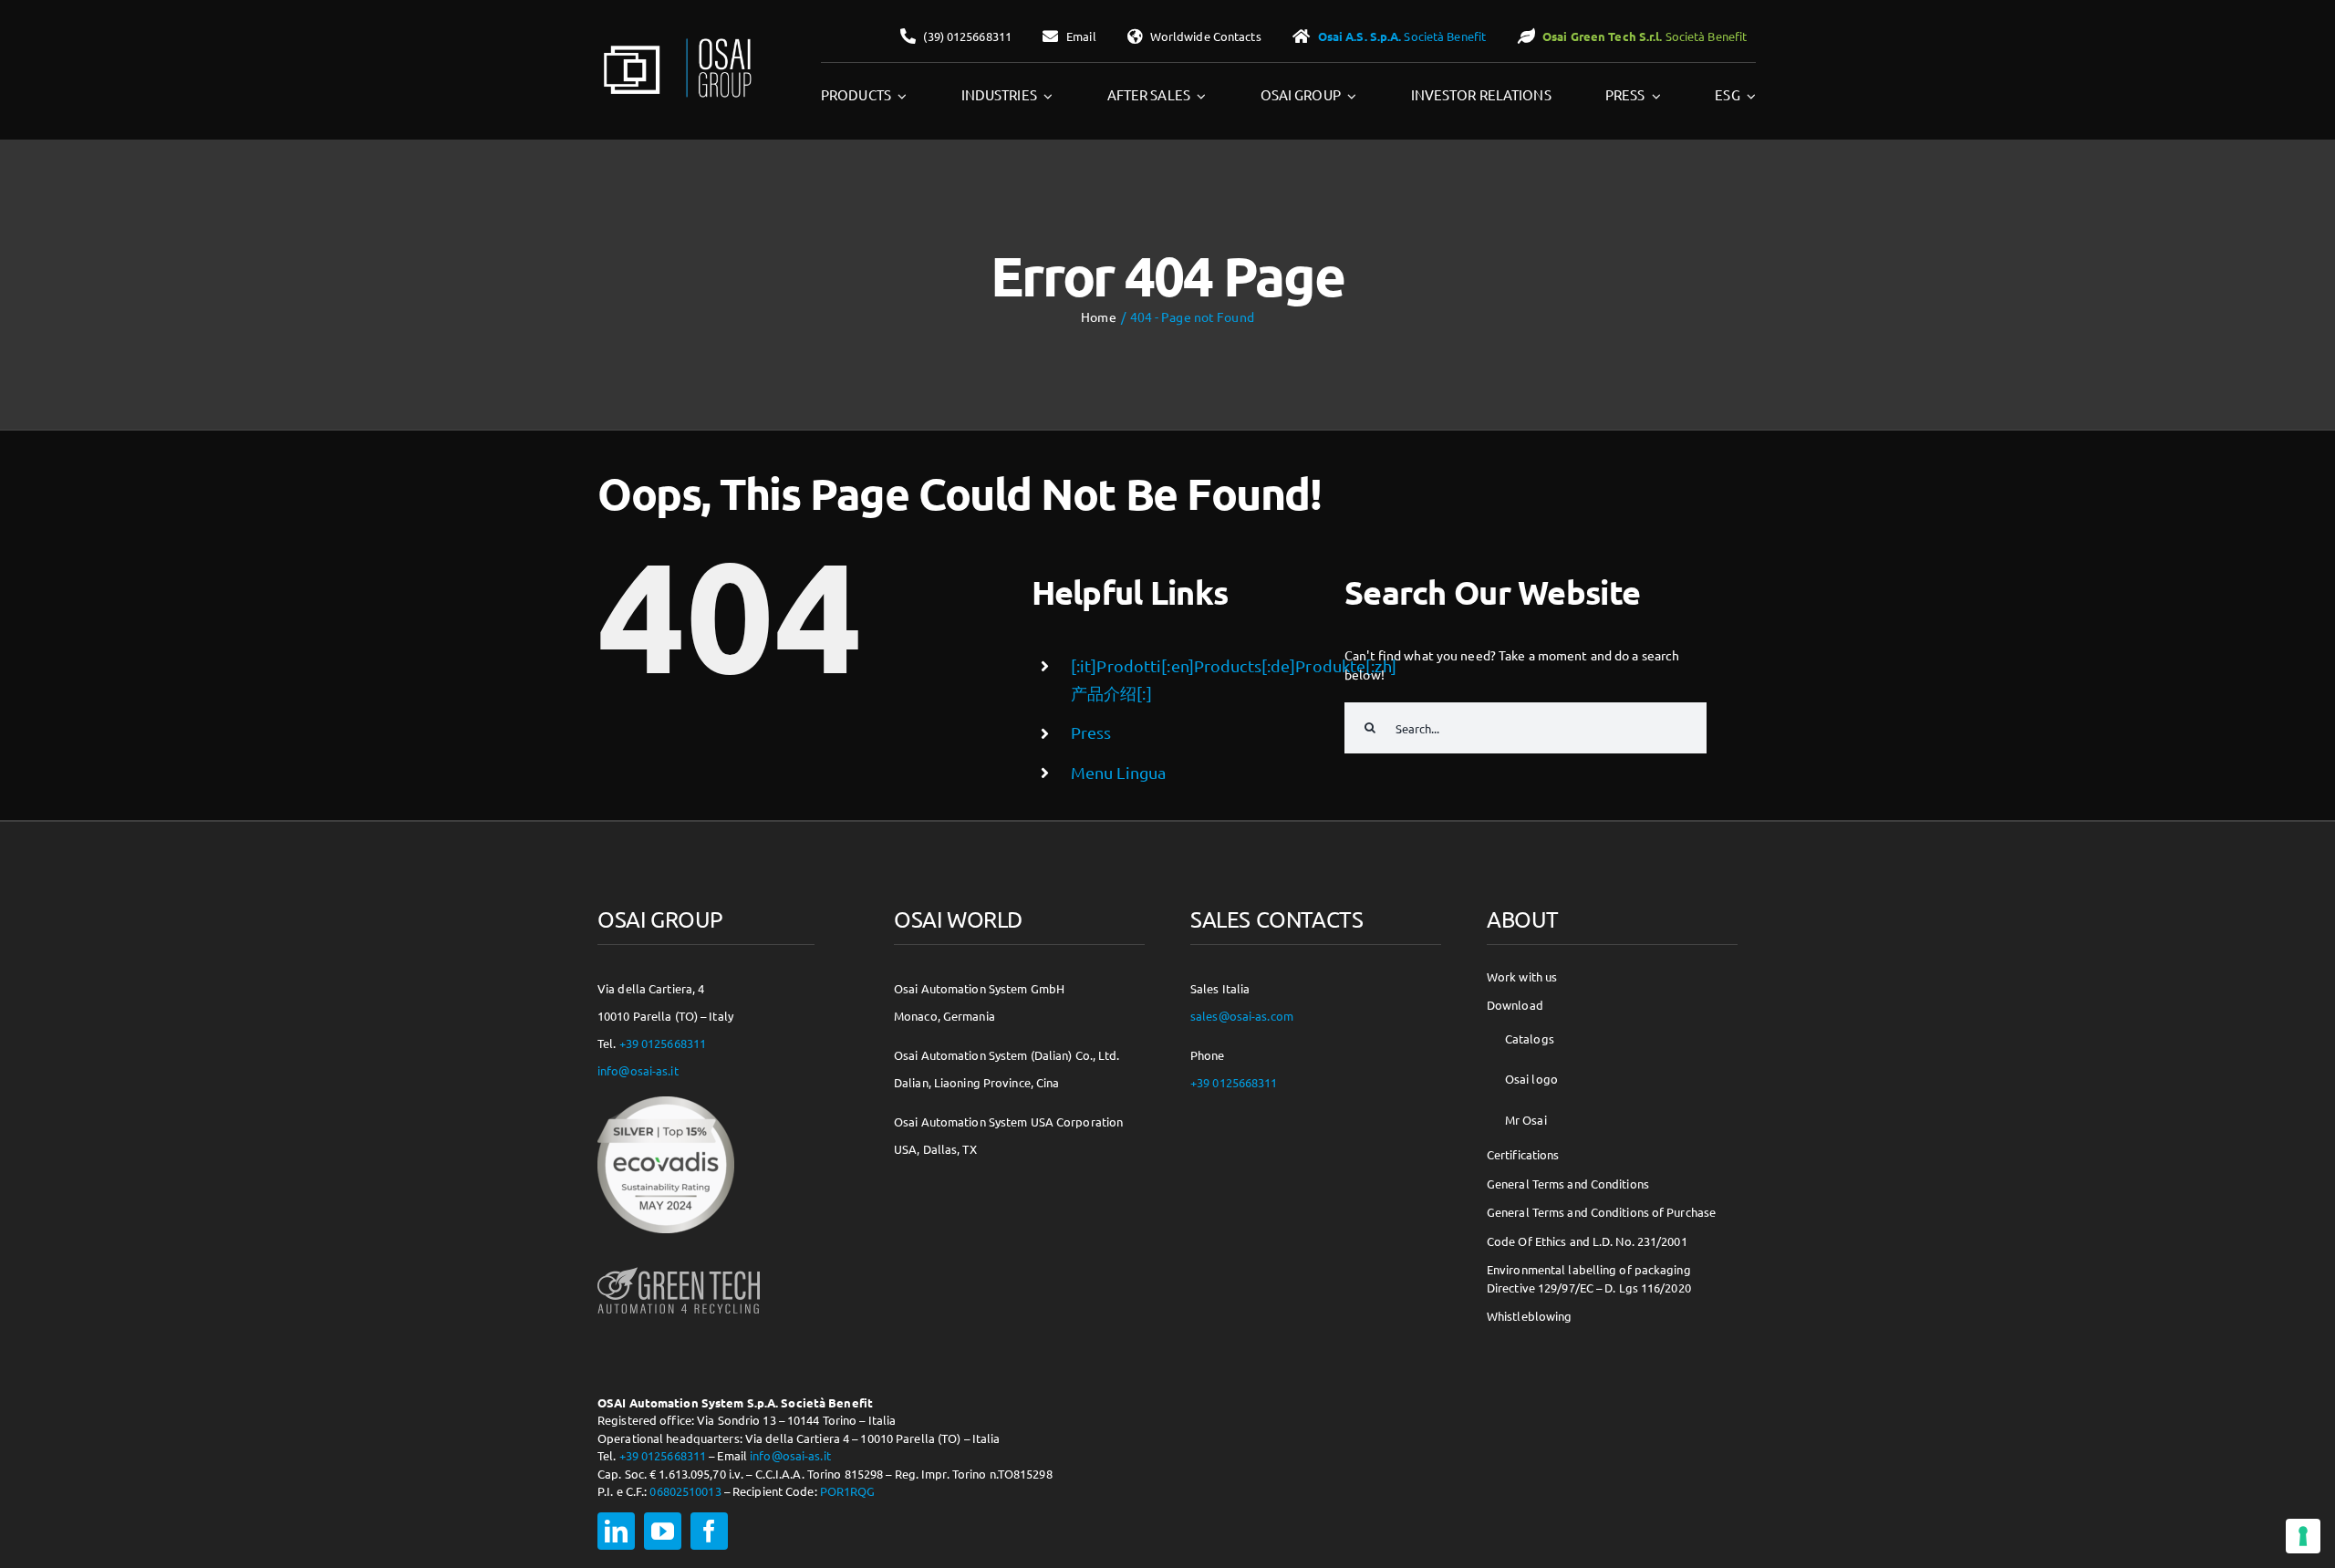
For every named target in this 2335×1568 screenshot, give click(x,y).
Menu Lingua (1118, 772)
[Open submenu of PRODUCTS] (899, 96)
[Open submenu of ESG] (1749, 96)
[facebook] (709, 1531)
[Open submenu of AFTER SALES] (1199, 96)
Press (1091, 732)
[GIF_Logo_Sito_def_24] (676, 42)
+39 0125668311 (663, 1043)
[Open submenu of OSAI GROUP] (1349, 96)
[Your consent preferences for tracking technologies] (2303, 1536)
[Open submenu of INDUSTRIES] (1045, 96)
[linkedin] (616, 1531)
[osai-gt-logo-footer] (679, 1267)
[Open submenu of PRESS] (1654, 96)
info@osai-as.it (638, 1070)
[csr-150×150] (666, 1103)
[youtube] (663, 1531)
